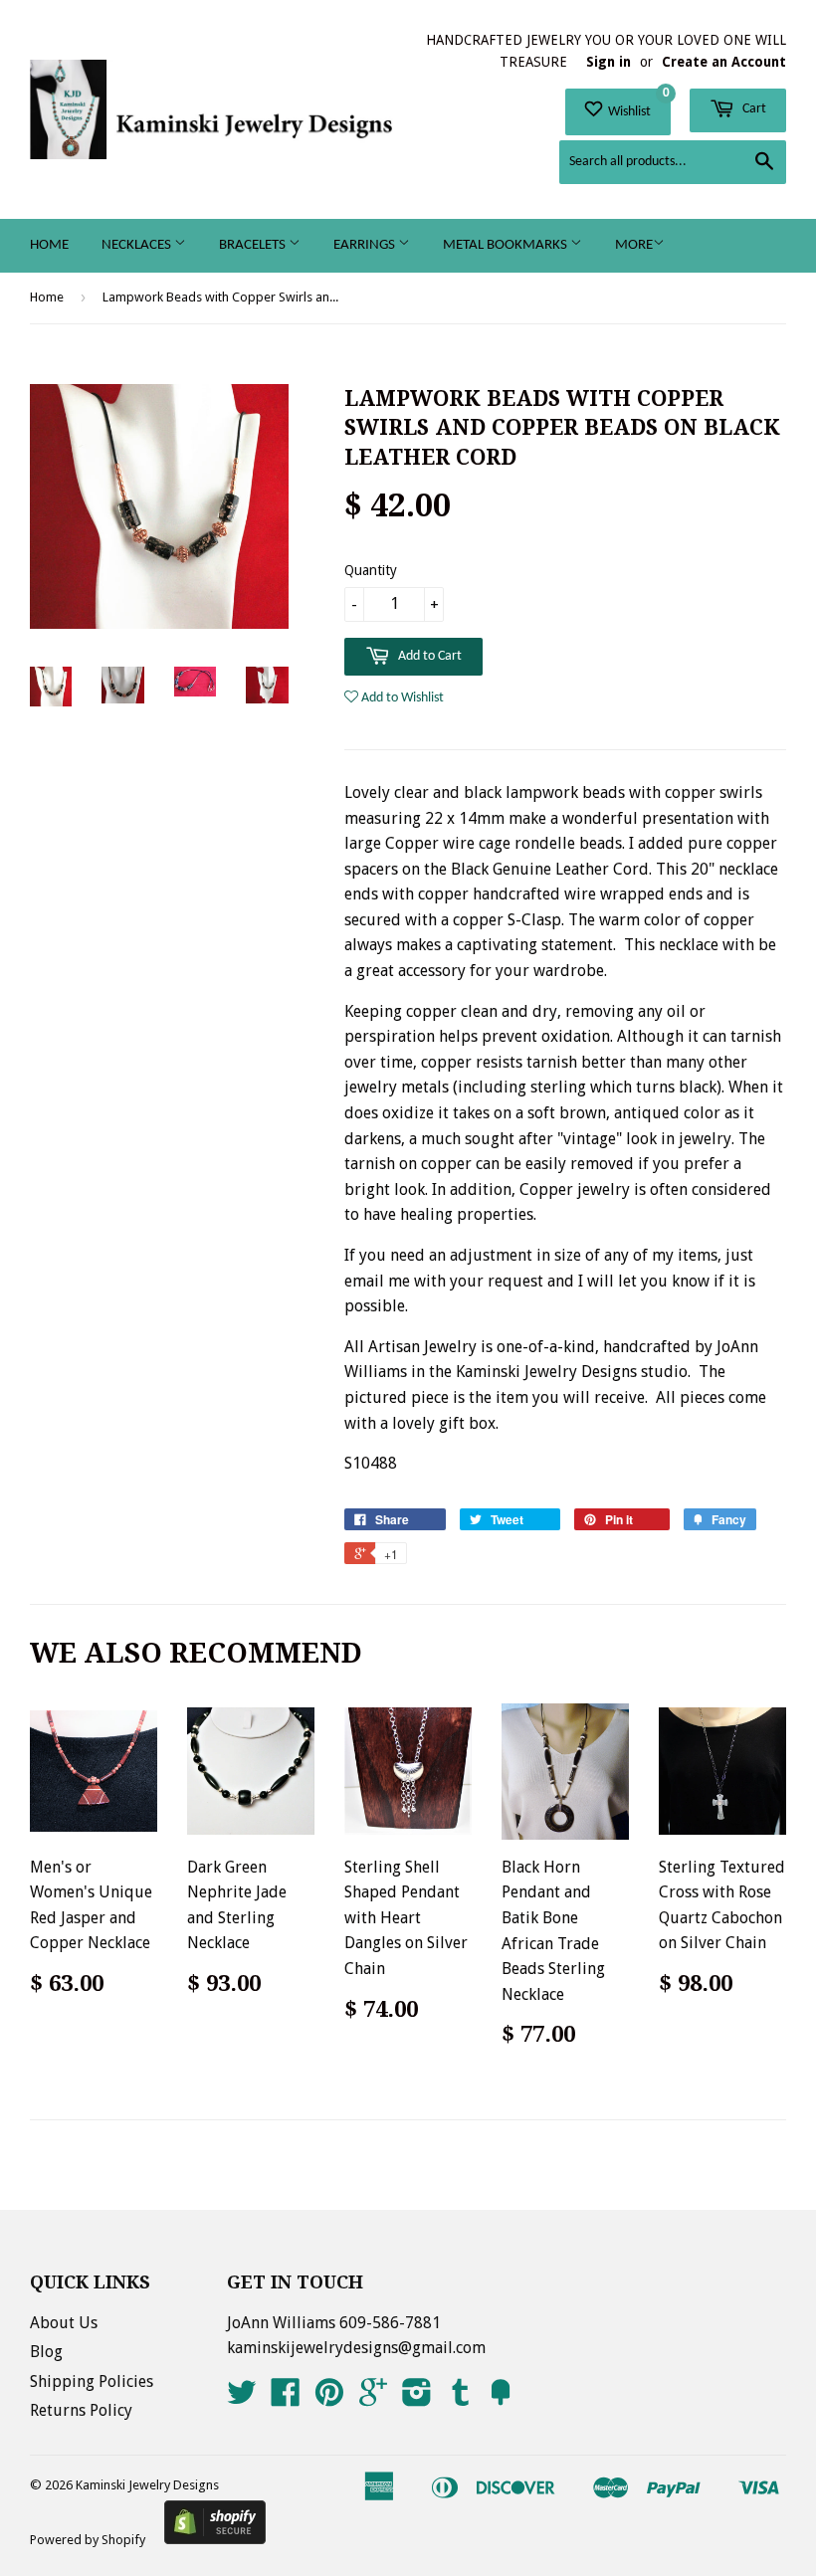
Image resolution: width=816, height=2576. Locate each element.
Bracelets (254, 245)
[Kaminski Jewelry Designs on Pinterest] (329, 2398)
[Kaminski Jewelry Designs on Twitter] (242, 2398)
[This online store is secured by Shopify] (215, 2539)
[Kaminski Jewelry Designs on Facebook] (286, 2398)
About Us (64, 2323)
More (634, 245)
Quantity (371, 570)
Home (49, 245)
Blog (46, 2352)
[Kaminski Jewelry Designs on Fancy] (501, 2398)
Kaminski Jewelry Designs (147, 2485)
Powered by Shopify (88, 2540)
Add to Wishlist (401, 698)
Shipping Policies (92, 2381)
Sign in (609, 62)
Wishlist (637, 104)
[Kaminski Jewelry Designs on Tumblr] (461, 2398)
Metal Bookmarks (507, 245)
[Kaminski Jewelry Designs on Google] (373, 2398)
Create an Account (724, 62)
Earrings (366, 245)
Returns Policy (81, 2410)
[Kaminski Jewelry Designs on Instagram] (417, 2398)
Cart (753, 109)
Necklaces (138, 245)
